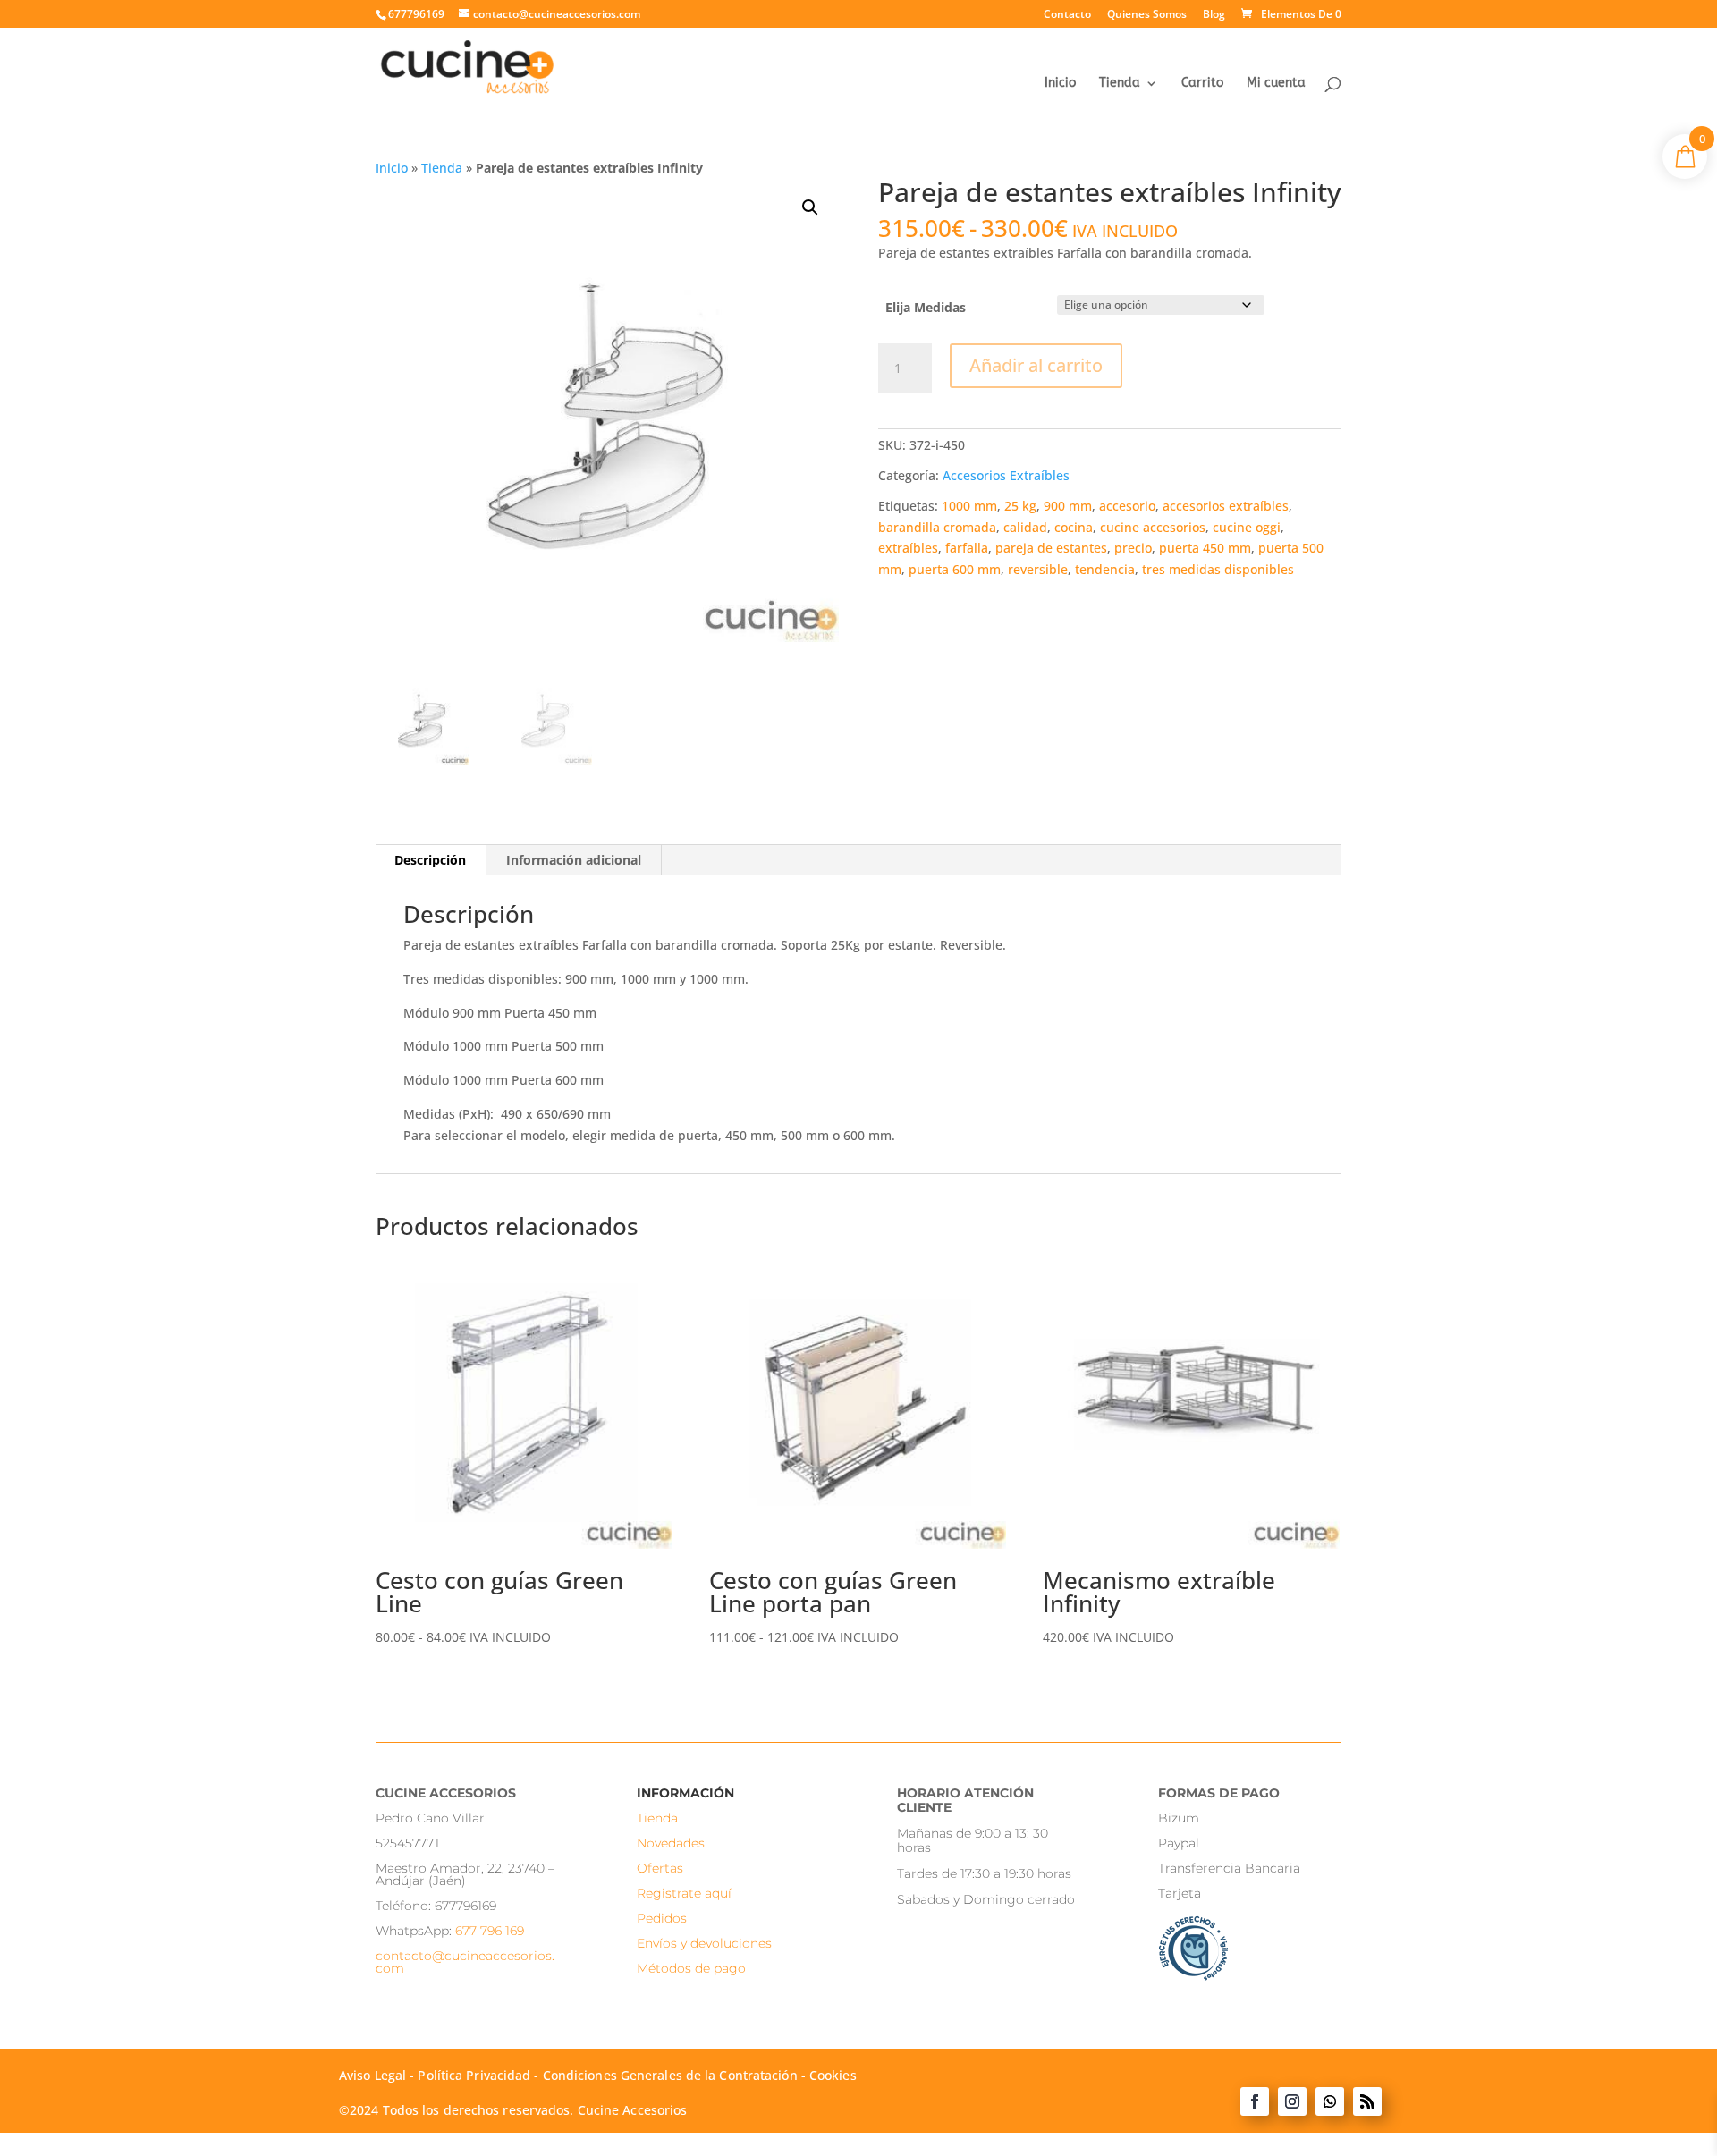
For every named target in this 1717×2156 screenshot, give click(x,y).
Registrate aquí (684, 1893)
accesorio (1127, 506)
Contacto (1067, 15)
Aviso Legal (372, 2075)
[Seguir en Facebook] (1255, 2101)
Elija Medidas (926, 307)
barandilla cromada (937, 527)
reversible (1038, 569)
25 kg (1020, 506)
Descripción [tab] (430, 860)
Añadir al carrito (1036, 365)
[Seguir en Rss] (1367, 2101)
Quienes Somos (1147, 15)
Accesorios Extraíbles (1006, 475)
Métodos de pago (691, 1968)
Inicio (1060, 84)
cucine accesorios (1153, 527)
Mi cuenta (1276, 84)
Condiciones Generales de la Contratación (670, 2075)
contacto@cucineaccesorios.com (465, 1962)
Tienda (1120, 84)
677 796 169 (490, 1931)
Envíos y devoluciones (704, 1943)
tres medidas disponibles (1218, 569)
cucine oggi (1247, 527)
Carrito (1202, 84)
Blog (1214, 15)
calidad (1025, 527)
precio (1133, 548)
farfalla (967, 548)
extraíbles (908, 548)
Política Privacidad (474, 2075)
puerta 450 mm (1205, 548)
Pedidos (662, 1918)
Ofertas (660, 1868)
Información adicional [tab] (574, 860)
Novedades (671, 1843)
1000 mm (969, 506)
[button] (810, 207)
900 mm (1068, 506)
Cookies (833, 2075)
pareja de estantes (1051, 548)
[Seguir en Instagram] (1292, 2101)
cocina (1074, 527)
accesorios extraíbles (1226, 506)
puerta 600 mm (955, 569)
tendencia (1105, 569)
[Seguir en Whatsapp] (1330, 2101)
